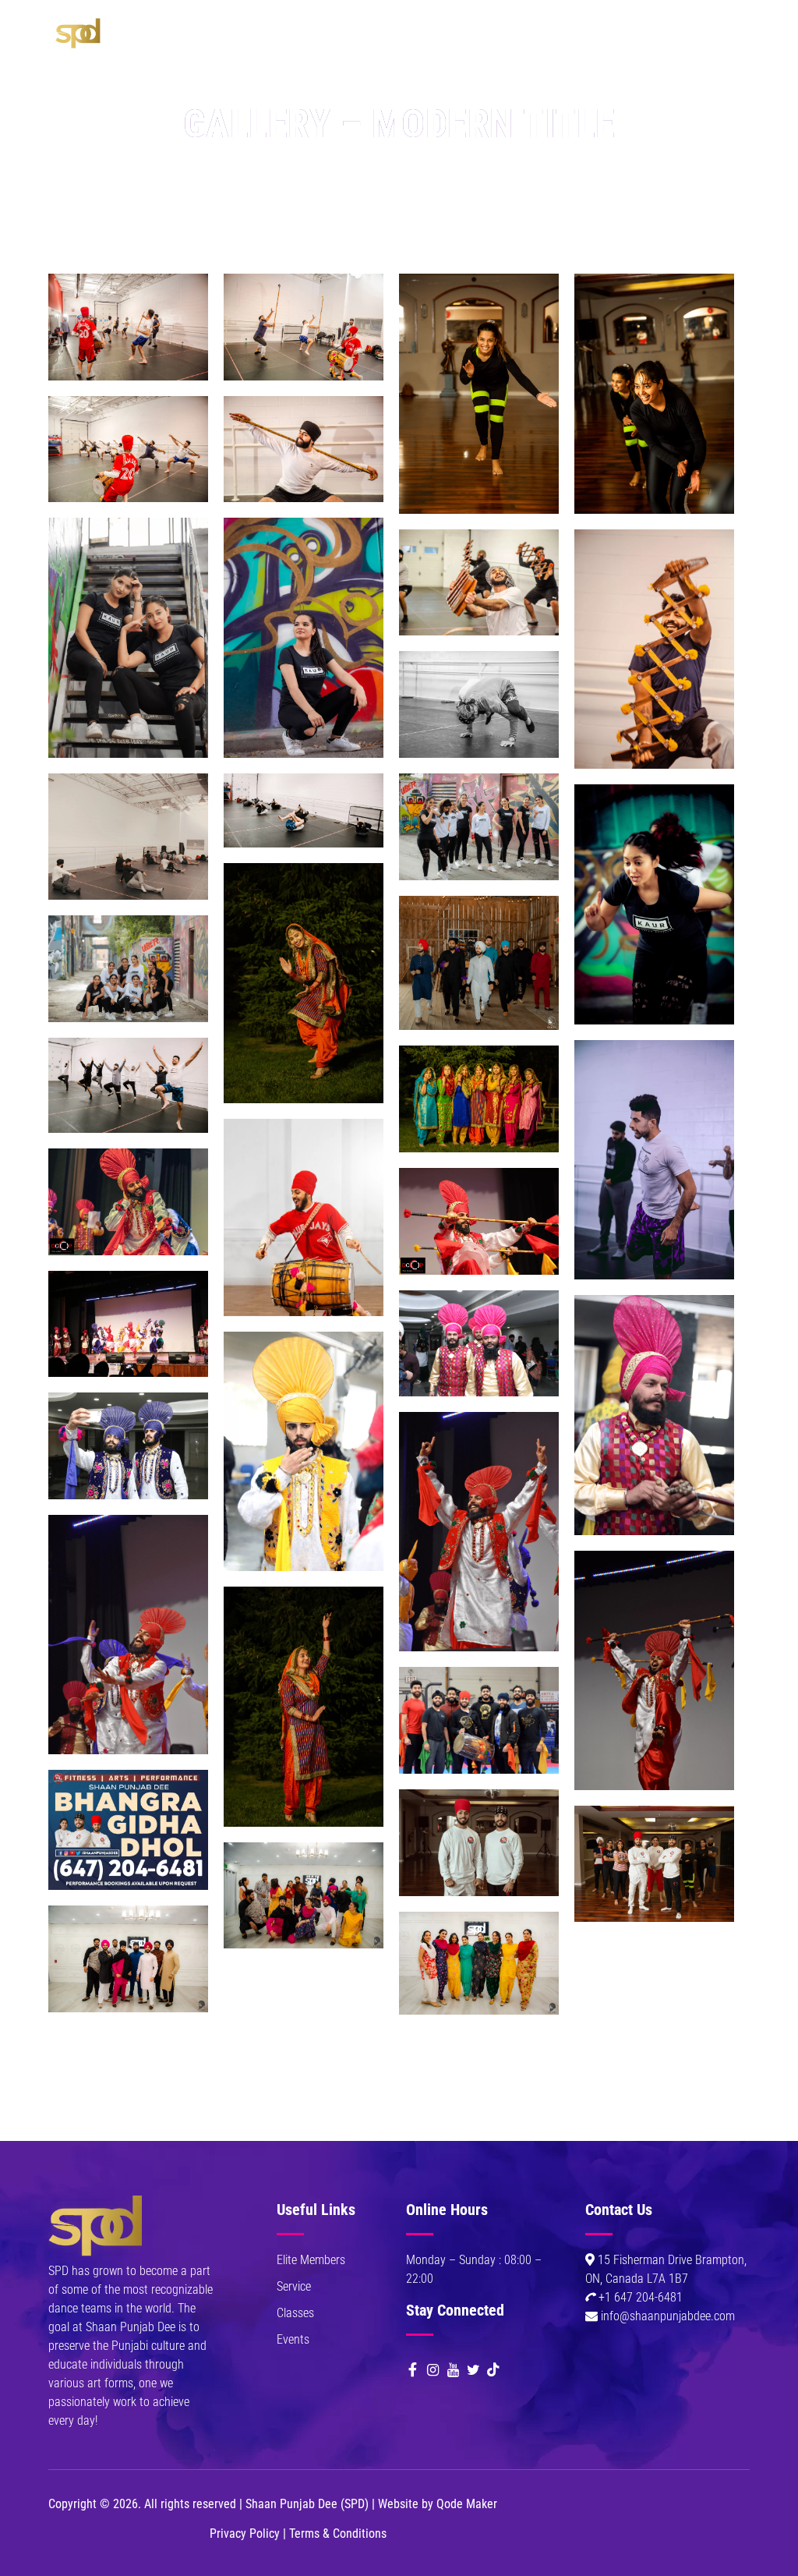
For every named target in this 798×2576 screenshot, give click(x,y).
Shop (484, 39)
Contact (147, 117)
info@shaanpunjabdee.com (668, 2316)
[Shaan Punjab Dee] (79, 31)
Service (294, 2286)
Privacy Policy (245, 2534)
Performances (264, 39)
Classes (384, 39)
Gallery (438, 39)
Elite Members (311, 2260)
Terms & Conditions (338, 2534)
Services (191, 39)
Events (332, 39)
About (140, 39)
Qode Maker (467, 2504)
